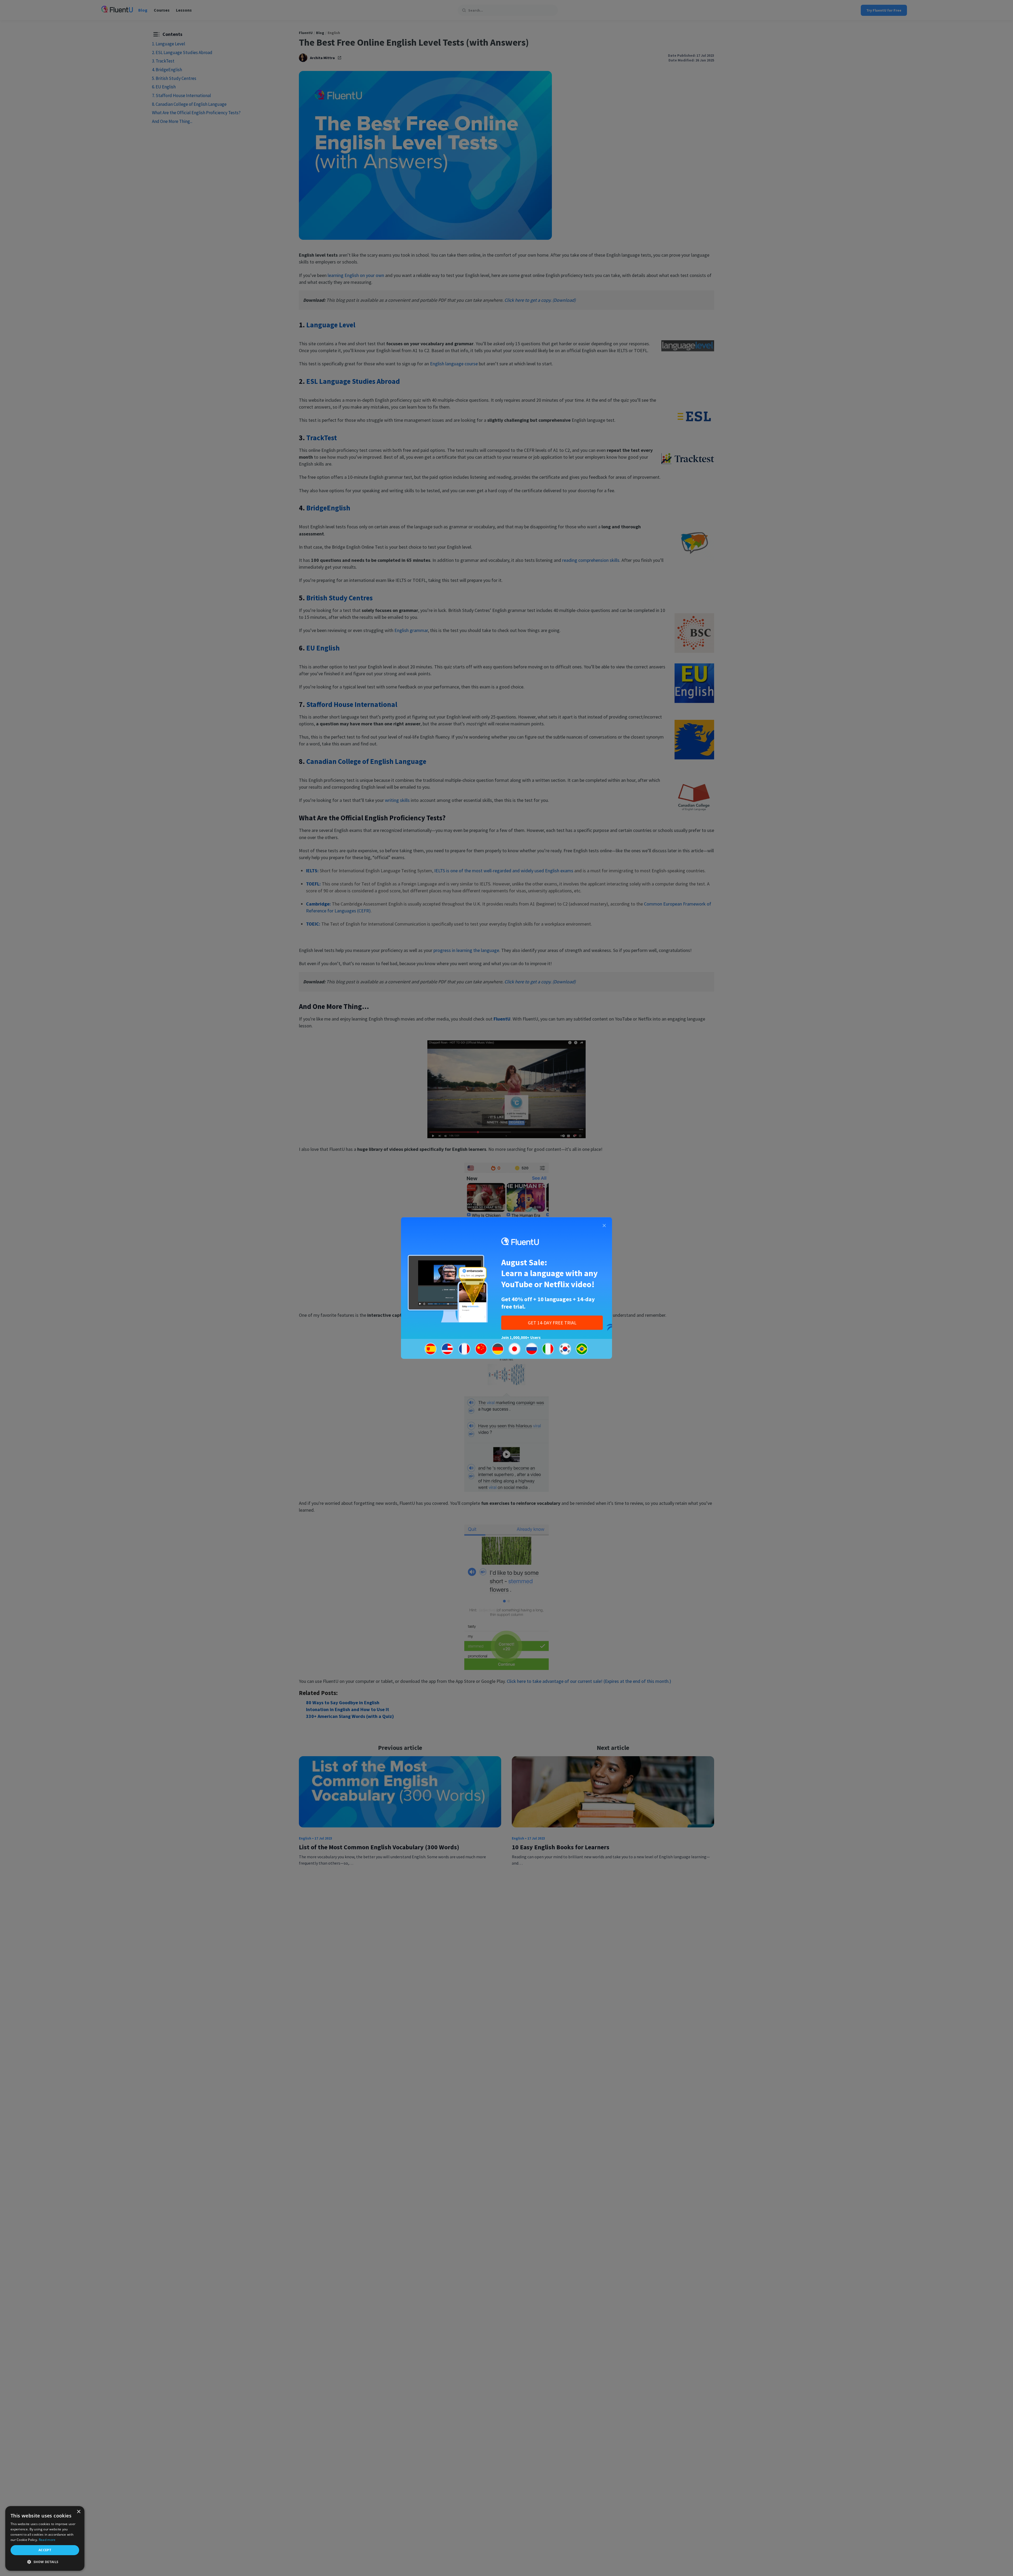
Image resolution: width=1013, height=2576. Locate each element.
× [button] (78, 2512)
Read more (47, 2540)
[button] (45, 2562)
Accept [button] (45, 2550)
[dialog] (45, 2538)
